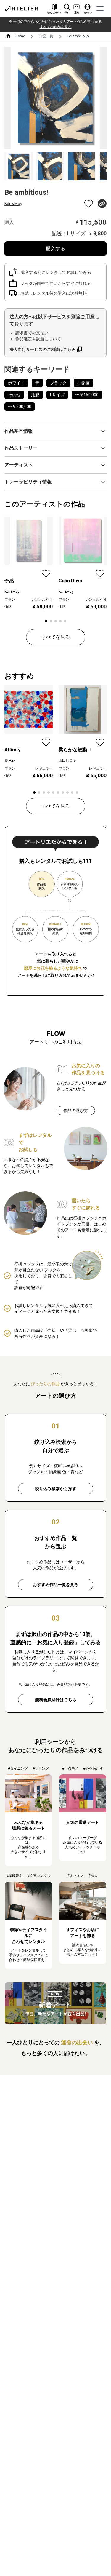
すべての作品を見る (56, 27)
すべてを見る (56, 637)
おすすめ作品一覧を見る (56, 1585)
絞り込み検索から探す (56, 1489)
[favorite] (89, 204)
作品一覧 (46, 36)
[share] (102, 204)
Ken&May (13, 204)
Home (20, 36)
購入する (56, 249)
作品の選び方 (76, 1110)
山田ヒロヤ (67, 760)
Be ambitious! (79, 36)
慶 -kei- (10, 760)
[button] (55, 431)
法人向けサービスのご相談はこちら (43, 349)
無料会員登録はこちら (56, 1700)
